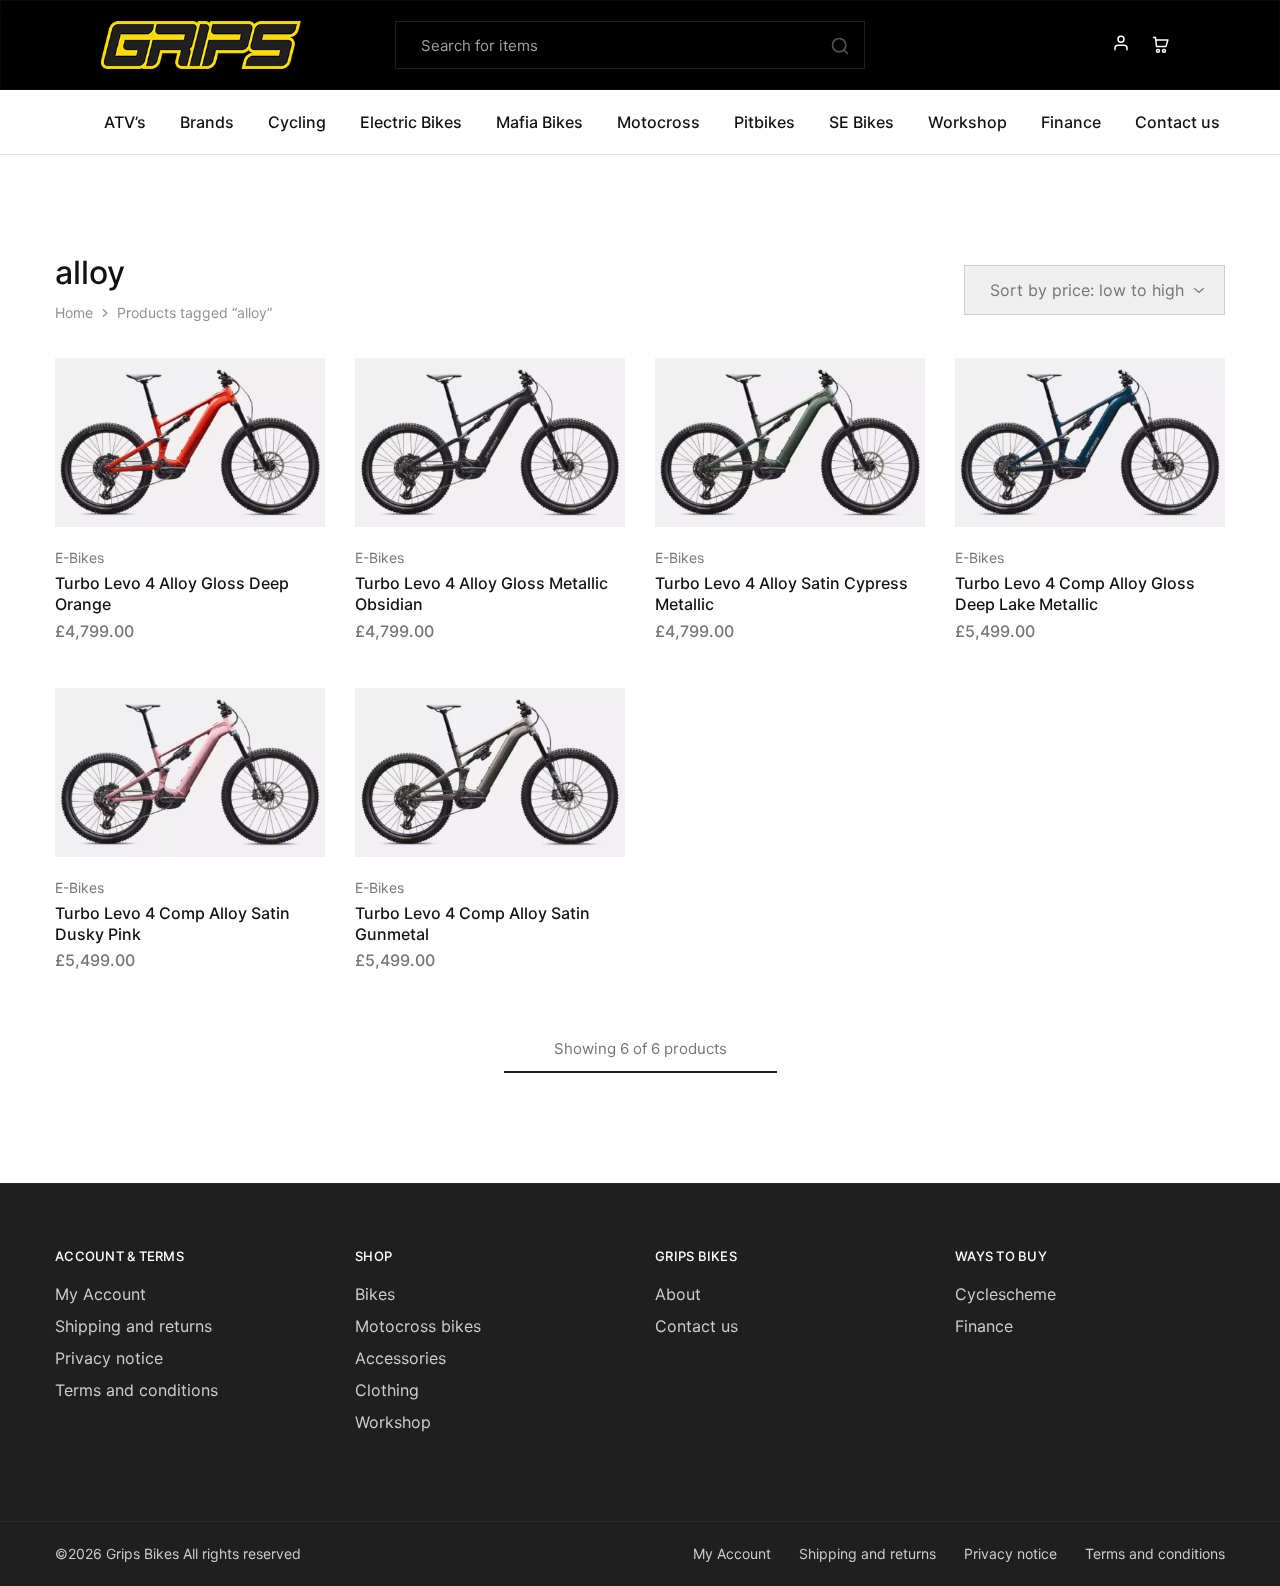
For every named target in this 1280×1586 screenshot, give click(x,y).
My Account (100, 1294)
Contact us (696, 1326)
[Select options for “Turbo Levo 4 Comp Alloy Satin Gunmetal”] (465, 827)
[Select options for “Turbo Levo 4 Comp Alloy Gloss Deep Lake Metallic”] (1065, 497)
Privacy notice (109, 1358)
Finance (1071, 122)
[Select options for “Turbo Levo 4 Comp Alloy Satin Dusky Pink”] (165, 827)
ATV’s (125, 122)
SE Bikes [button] (861, 122)
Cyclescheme (1005, 1294)
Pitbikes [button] (764, 122)
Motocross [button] (658, 122)
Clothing (387, 1390)
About (678, 1294)
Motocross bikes (418, 1326)
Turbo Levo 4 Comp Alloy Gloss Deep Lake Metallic (1075, 593)
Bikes (375, 1294)
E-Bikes (79, 557)
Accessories (400, 1358)
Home (74, 312)
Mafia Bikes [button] (539, 122)
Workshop (967, 122)
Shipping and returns (133, 1326)
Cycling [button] (297, 122)
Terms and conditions (136, 1390)
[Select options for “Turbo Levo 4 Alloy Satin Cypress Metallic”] (765, 497)
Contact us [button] (1177, 122)
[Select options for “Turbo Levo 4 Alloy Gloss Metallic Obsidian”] (465, 497)
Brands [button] (207, 122)
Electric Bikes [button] (411, 122)
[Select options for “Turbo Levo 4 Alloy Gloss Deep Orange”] (165, 497)
